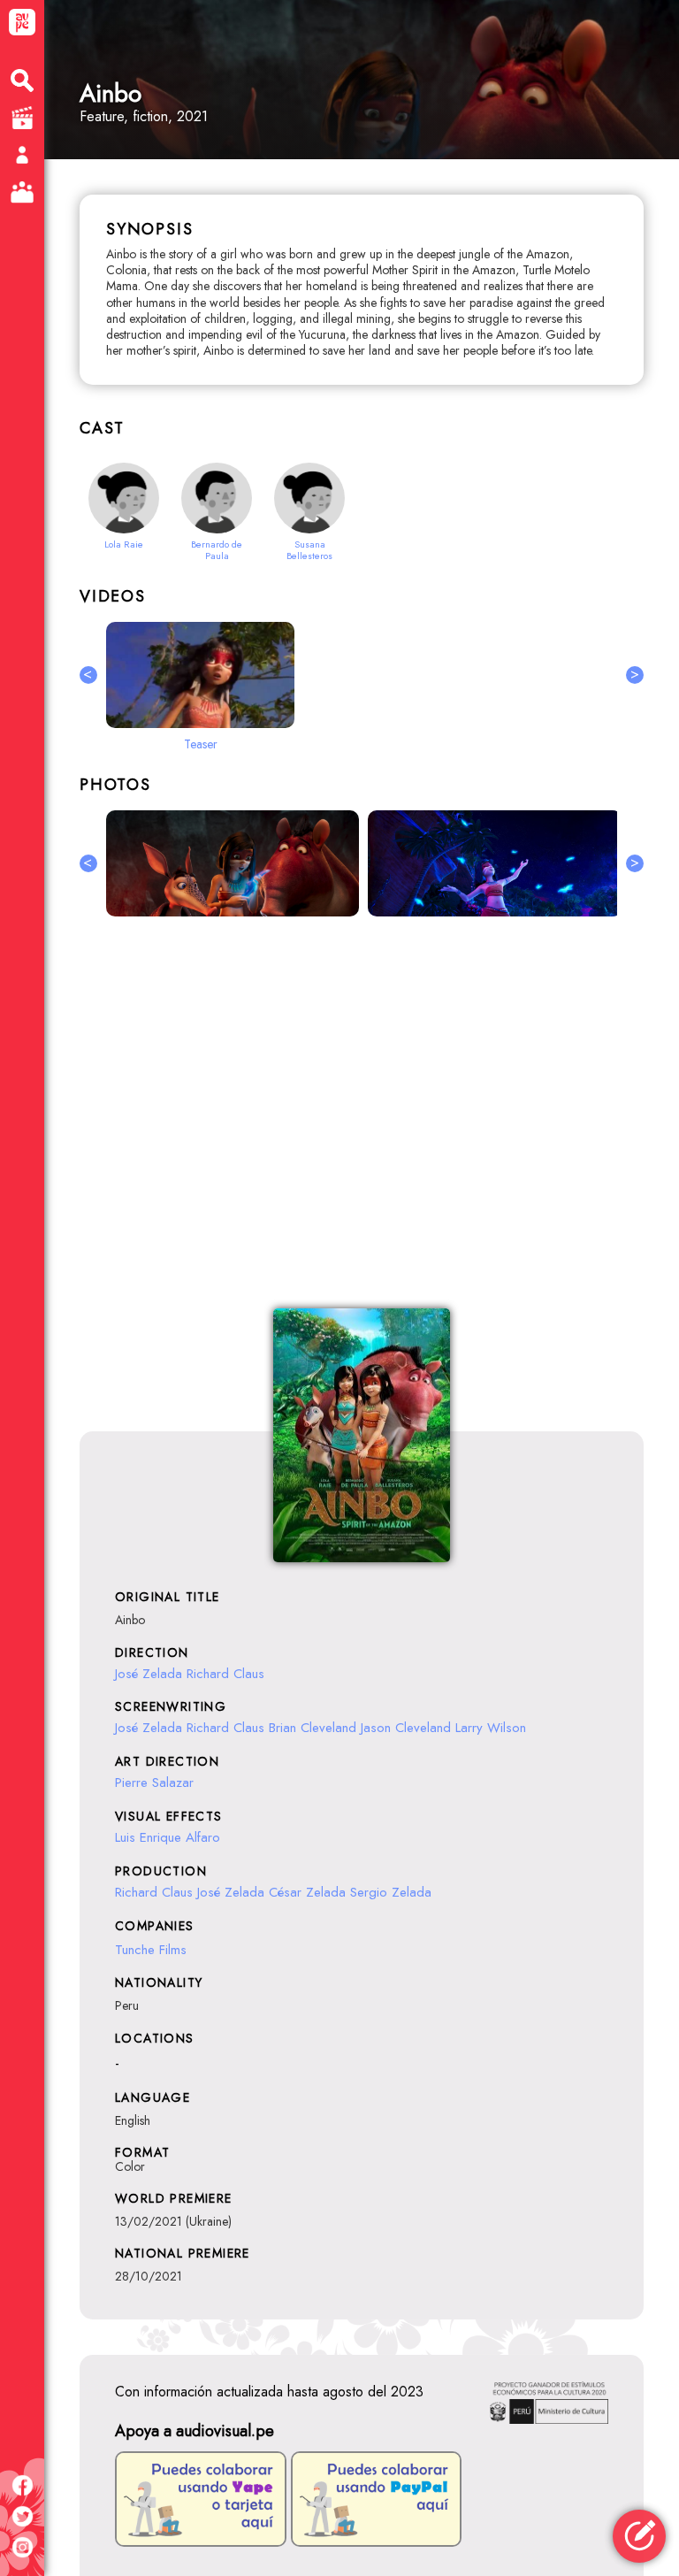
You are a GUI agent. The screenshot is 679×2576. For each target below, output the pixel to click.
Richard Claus (225, 1674)
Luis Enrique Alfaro (168, 1837)
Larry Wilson (491, 1728)
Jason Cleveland (406, 1728)
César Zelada (307, 1892)
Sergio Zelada (391, 1892)
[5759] (233, 863)
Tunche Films (151, 1950)
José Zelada (149, 1674)
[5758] (494, 863)
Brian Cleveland (313, 1728)
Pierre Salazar (154, 1782)
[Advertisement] (362, 1123)
